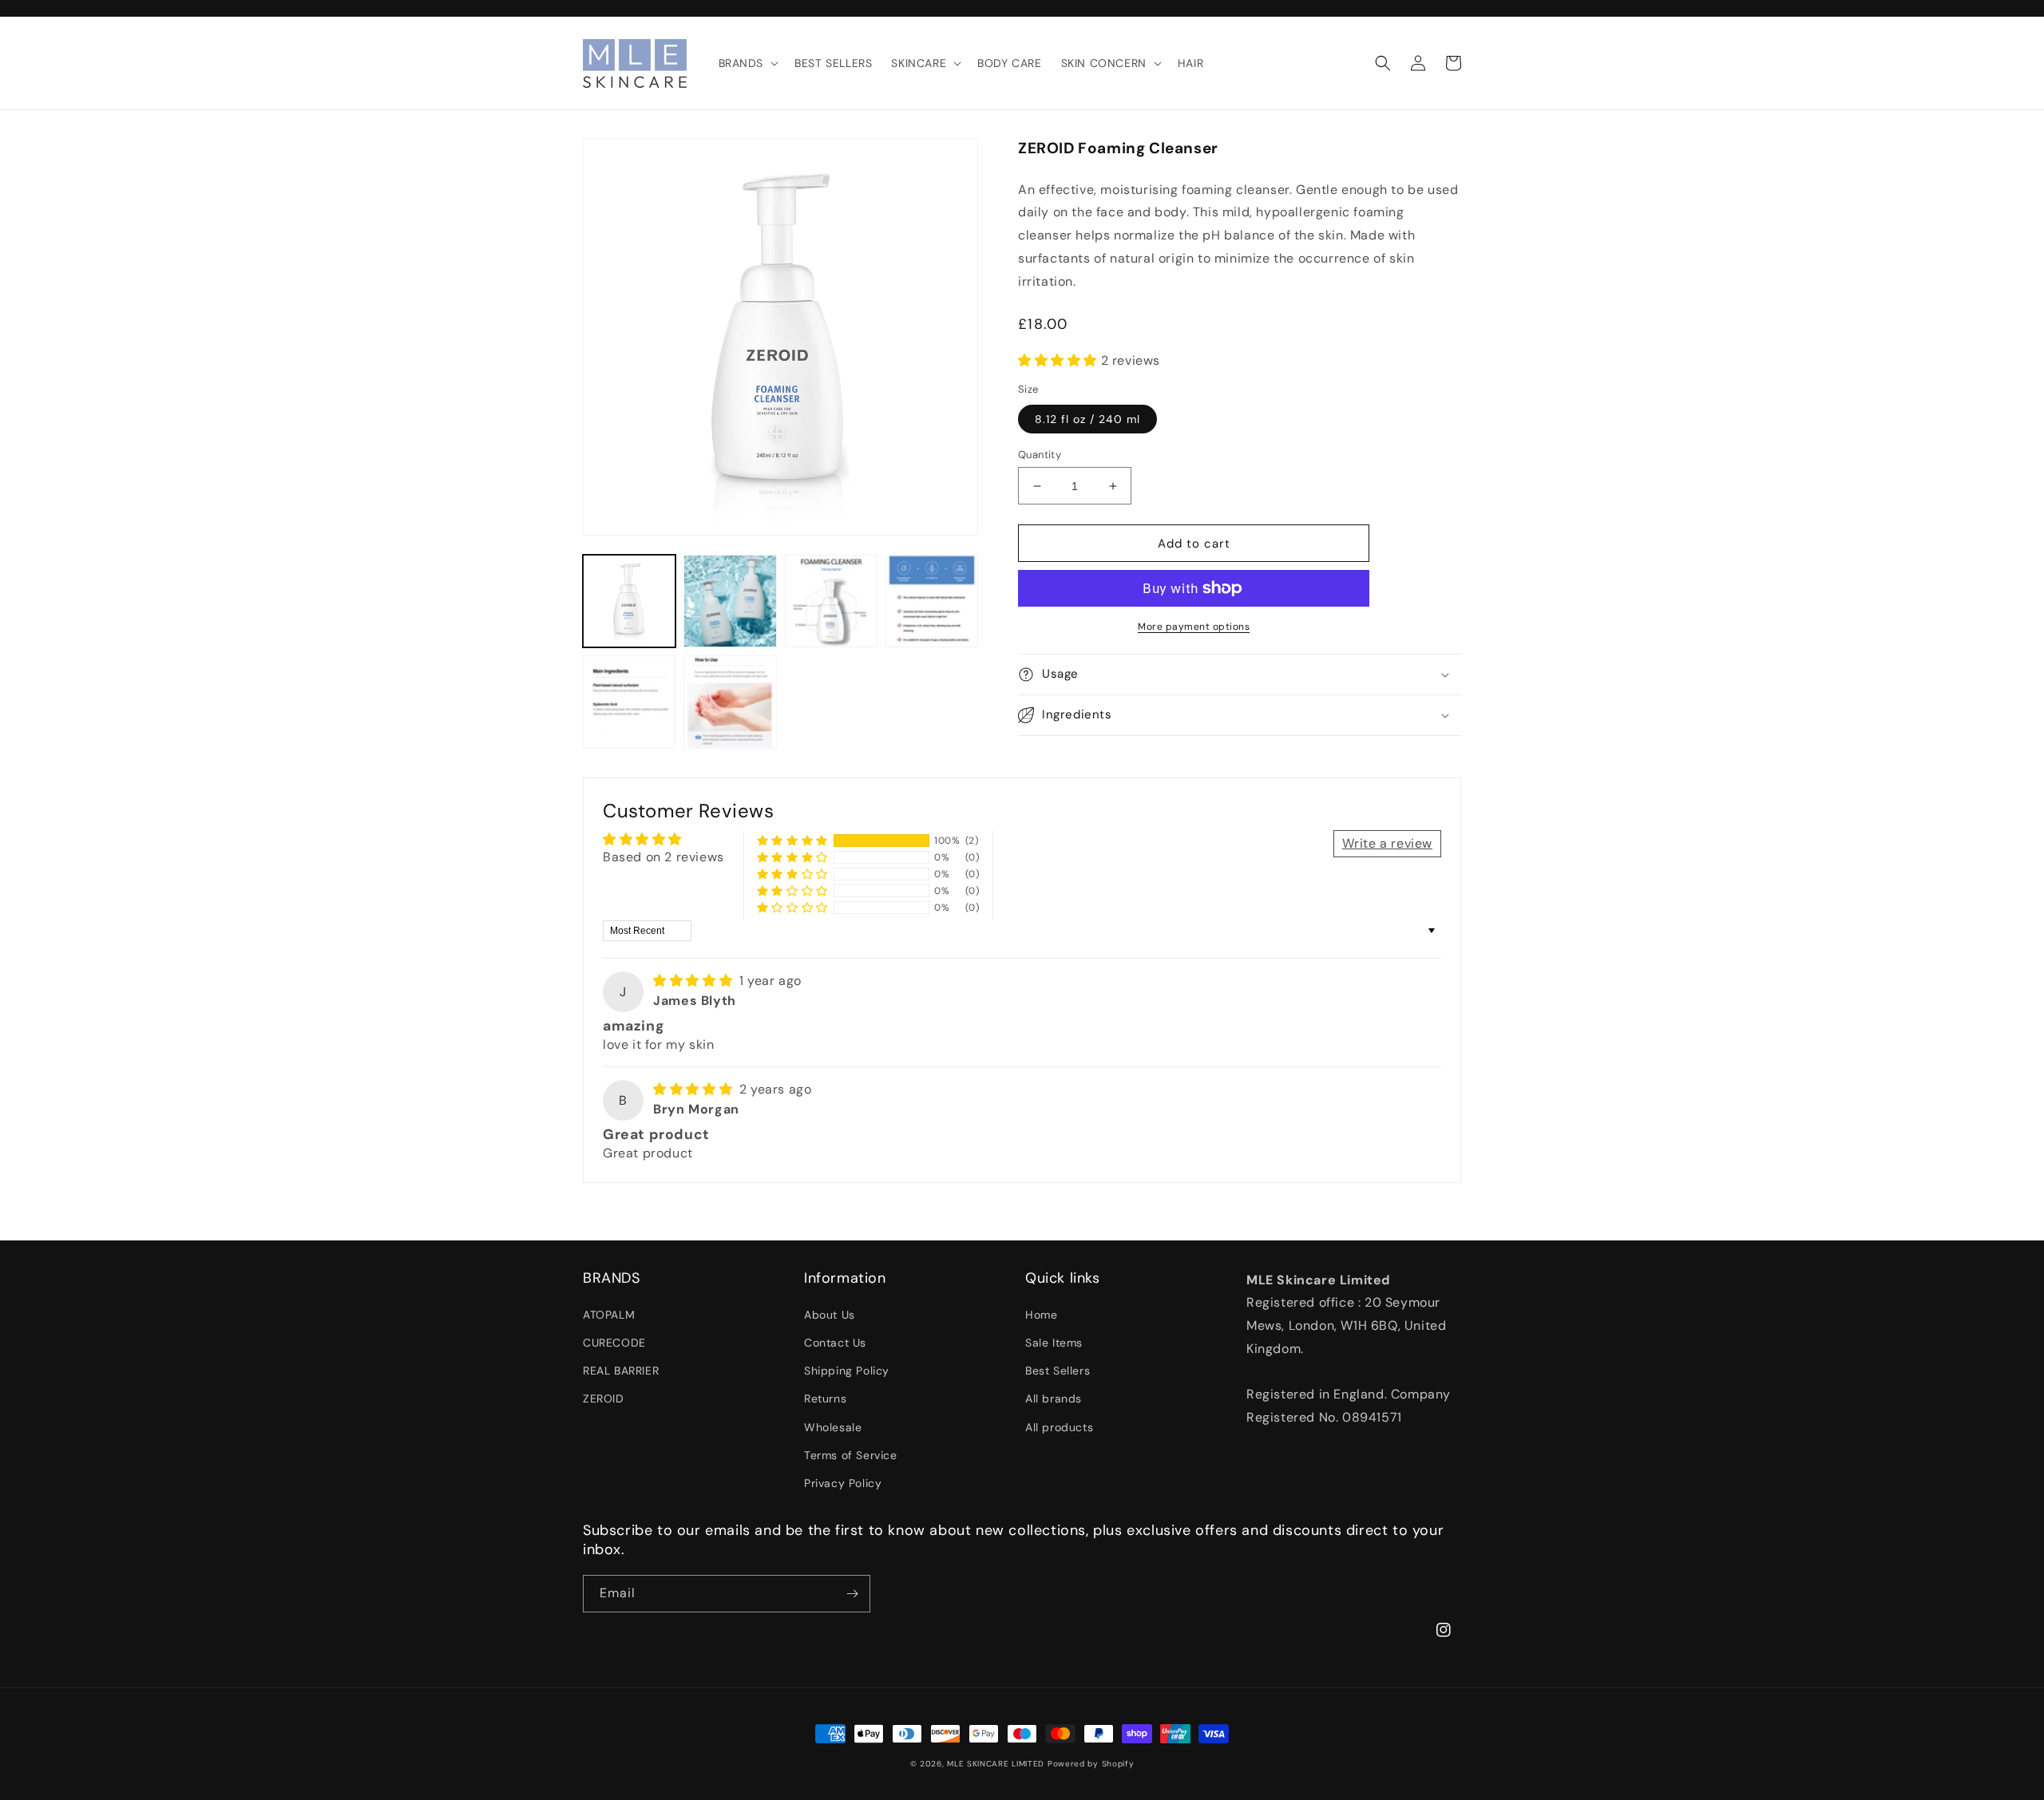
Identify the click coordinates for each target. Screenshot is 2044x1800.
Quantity (1040, 455)
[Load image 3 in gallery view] (831, 601)
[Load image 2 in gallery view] (730, 601)
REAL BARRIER (621, 1371)
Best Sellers (1058, 1371)
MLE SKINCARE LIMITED (996, 1764)
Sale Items (1054, 1343)
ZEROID (604, 1398)
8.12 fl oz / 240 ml (1087, 419)
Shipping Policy (847, 1371)
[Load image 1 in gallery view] (629, 601)
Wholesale (833, 1427)
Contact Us (835, 1343)
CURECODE (614, 1343)
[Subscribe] (852, 1594)
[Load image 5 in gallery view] (629, 702)
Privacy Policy (843, 1483)
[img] (695, 981)
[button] (747, 63)
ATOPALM (609, 1315)
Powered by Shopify (1091, 1764)
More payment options (1194, 627)
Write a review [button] (1387, 843)
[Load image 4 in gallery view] (932, 601)
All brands (1054, 1398)
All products (1059, 1427)
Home (1041, 1315)
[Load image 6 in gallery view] (730, 702)
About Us (830, 1315)
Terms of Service (851, 1455)
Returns (825, 1398)
